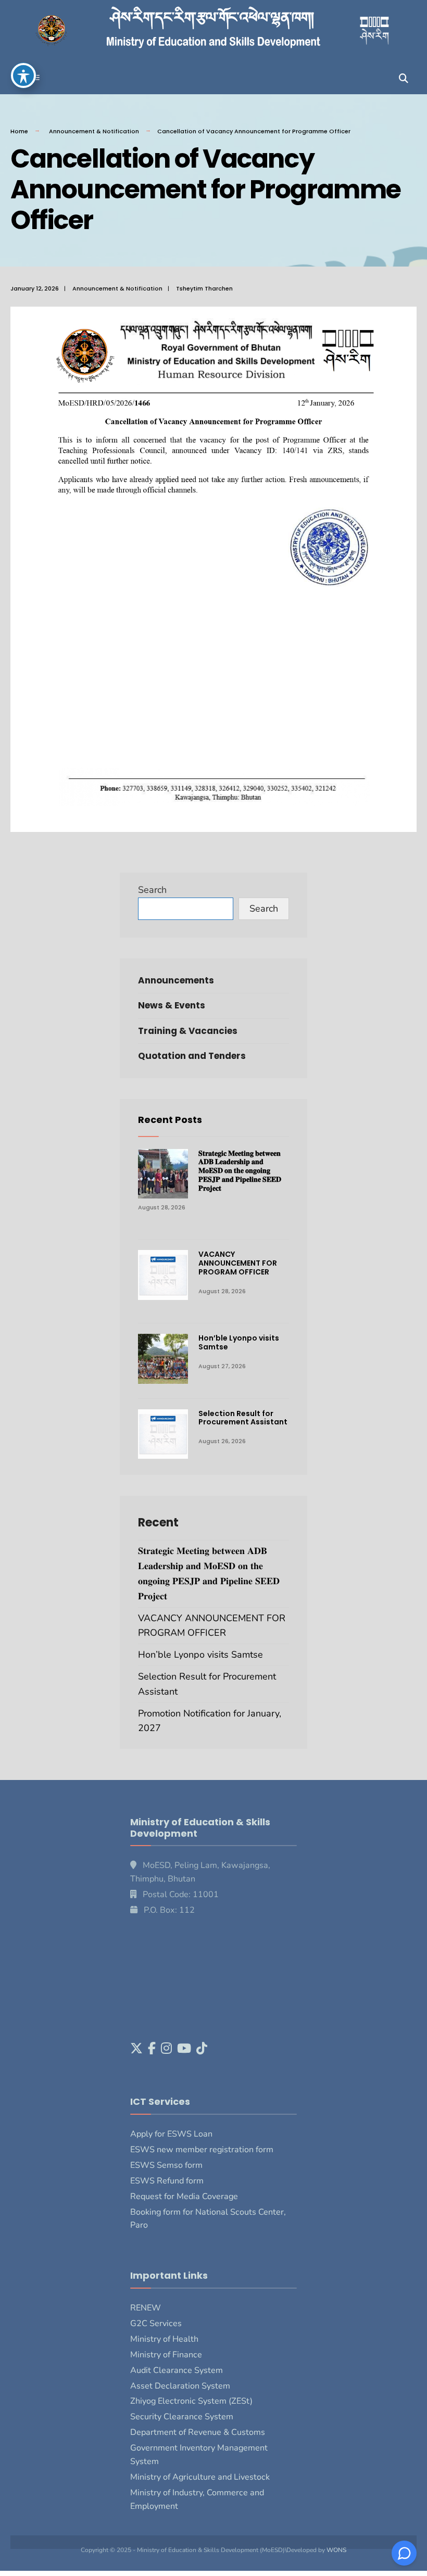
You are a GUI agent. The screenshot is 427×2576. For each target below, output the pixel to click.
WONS (336, 2550)
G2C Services (156, 2324)
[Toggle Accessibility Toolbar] (23, 75)
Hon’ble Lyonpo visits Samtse (239, 1342)
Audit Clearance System (177, 2370)
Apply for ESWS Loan (171, 2134)
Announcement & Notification (94, 131)
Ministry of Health (164, 2339)
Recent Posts (170, 1120)
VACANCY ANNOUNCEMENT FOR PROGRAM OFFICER (238, 1263)
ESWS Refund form (167, 2181)
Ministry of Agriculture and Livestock (200, 2477)
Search (152, 890)
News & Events (172, 1005)
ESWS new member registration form (202, 2150)
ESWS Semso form (166, 2165)
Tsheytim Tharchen (204, 288)
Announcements (176, 980)
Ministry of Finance (166, 2355)
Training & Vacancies (188, 1031)
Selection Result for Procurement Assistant (243, 1418)
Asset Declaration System (180, 2386)
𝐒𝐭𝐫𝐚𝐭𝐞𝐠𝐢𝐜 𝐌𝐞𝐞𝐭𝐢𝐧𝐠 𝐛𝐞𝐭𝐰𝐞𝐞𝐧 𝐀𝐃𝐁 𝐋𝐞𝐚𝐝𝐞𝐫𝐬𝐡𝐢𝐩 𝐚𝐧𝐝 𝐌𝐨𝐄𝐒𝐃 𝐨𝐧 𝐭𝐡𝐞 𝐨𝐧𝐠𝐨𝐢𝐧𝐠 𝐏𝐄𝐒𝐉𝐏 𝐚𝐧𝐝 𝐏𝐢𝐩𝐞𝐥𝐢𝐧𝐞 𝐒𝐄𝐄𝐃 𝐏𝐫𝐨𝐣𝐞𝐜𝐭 (240, 1171)
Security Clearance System (182, 2417)
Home (19, 131)
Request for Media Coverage (184, 2196)
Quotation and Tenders (192, 1056)
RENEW (146, 2308)
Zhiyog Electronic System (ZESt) (191, 2401)
